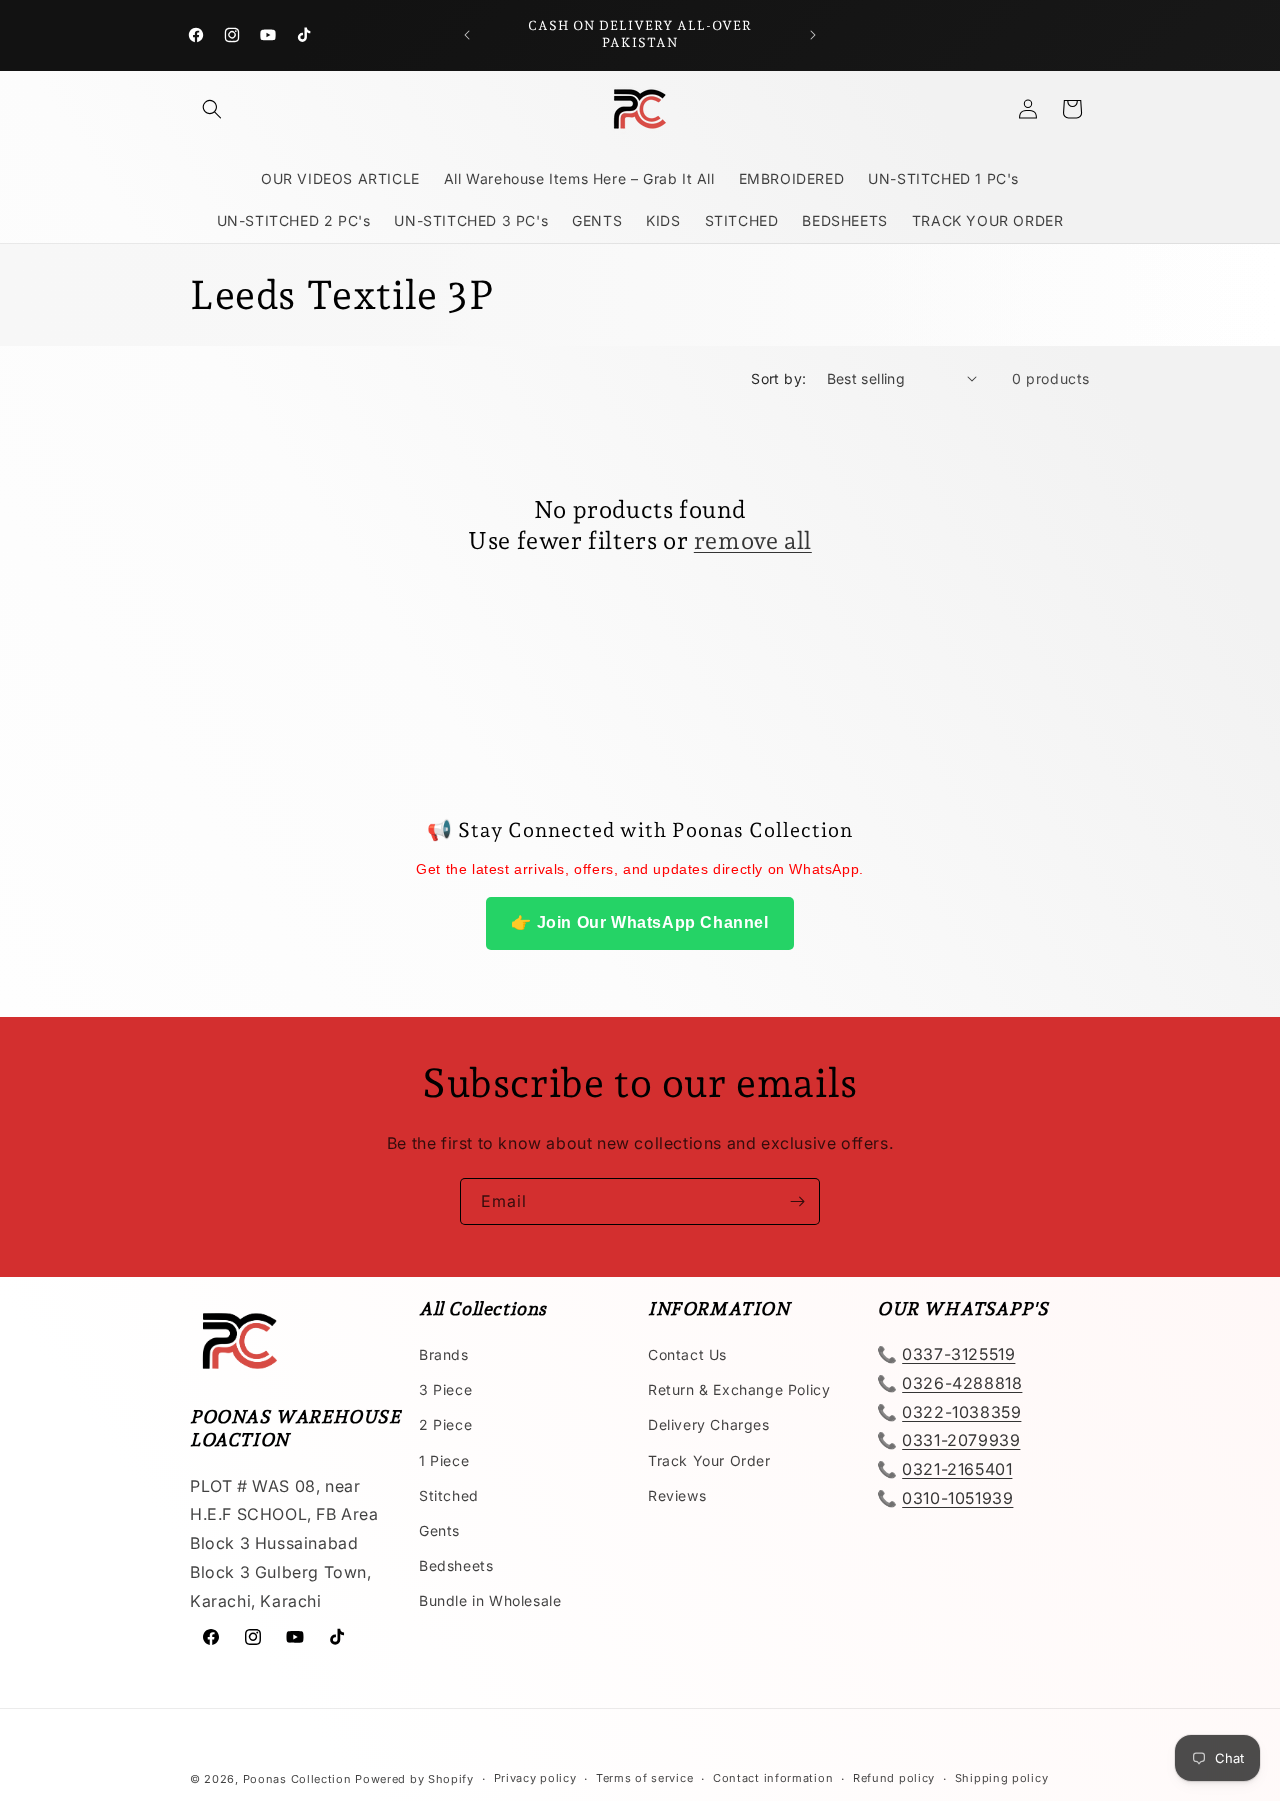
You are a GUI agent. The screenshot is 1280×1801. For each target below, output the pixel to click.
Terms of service (644, 1778)
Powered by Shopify (414, 1779)
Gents (439, 1530)
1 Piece (444, 1460)
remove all (753, 540)
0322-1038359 (961, 1412)
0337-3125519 (958, 1354)
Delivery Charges (709, 1424)
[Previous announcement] (467, 35)
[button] (212, 109)
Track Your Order (709, 1460)
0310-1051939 (957, 1498)
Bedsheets (456, 1565)
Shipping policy (1002, 1778)
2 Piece (445, 1424)
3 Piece (445, 1389)
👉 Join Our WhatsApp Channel (639, 922)
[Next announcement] (813, 35)
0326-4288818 (962, 1383)
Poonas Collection (297, 1779)
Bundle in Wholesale (490, 1600)
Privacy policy (535, 1778)
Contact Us (687, 1354)
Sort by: (778, 378)
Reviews (677, 1495)
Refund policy (894, 1778)
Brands (444, 1354)
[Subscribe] (797, 1201)
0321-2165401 (957, 1469)
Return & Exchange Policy (739, 1389)
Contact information (773, 1778)
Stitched (449, 1495)
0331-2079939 (961, 1440)
